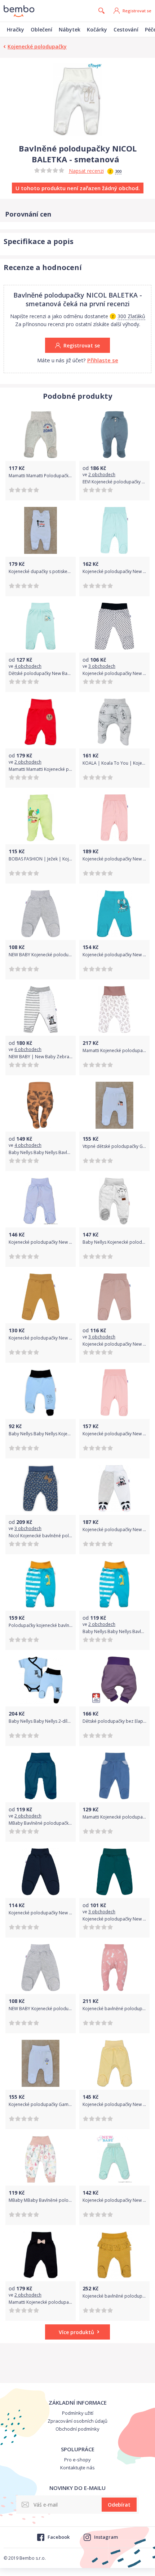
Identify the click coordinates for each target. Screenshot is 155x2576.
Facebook (58, 2537)
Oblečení (41, 29)
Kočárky (97, 29)
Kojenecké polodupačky (37, 46)
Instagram (106, 2537)
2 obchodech (102, 475)
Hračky (15, 29)
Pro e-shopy (77, 2460)
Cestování (126, 29)
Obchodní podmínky (77, 2429)
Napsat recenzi (86, 171)
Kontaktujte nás (77, 2468)
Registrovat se (137, 11)
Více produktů (76, 2332)
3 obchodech (102, 666)
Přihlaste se (103, 360)
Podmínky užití (78, 2413)
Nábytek (70, 29)
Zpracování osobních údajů (77, 2421)
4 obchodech (28, 666)
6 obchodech (28, 1049)
